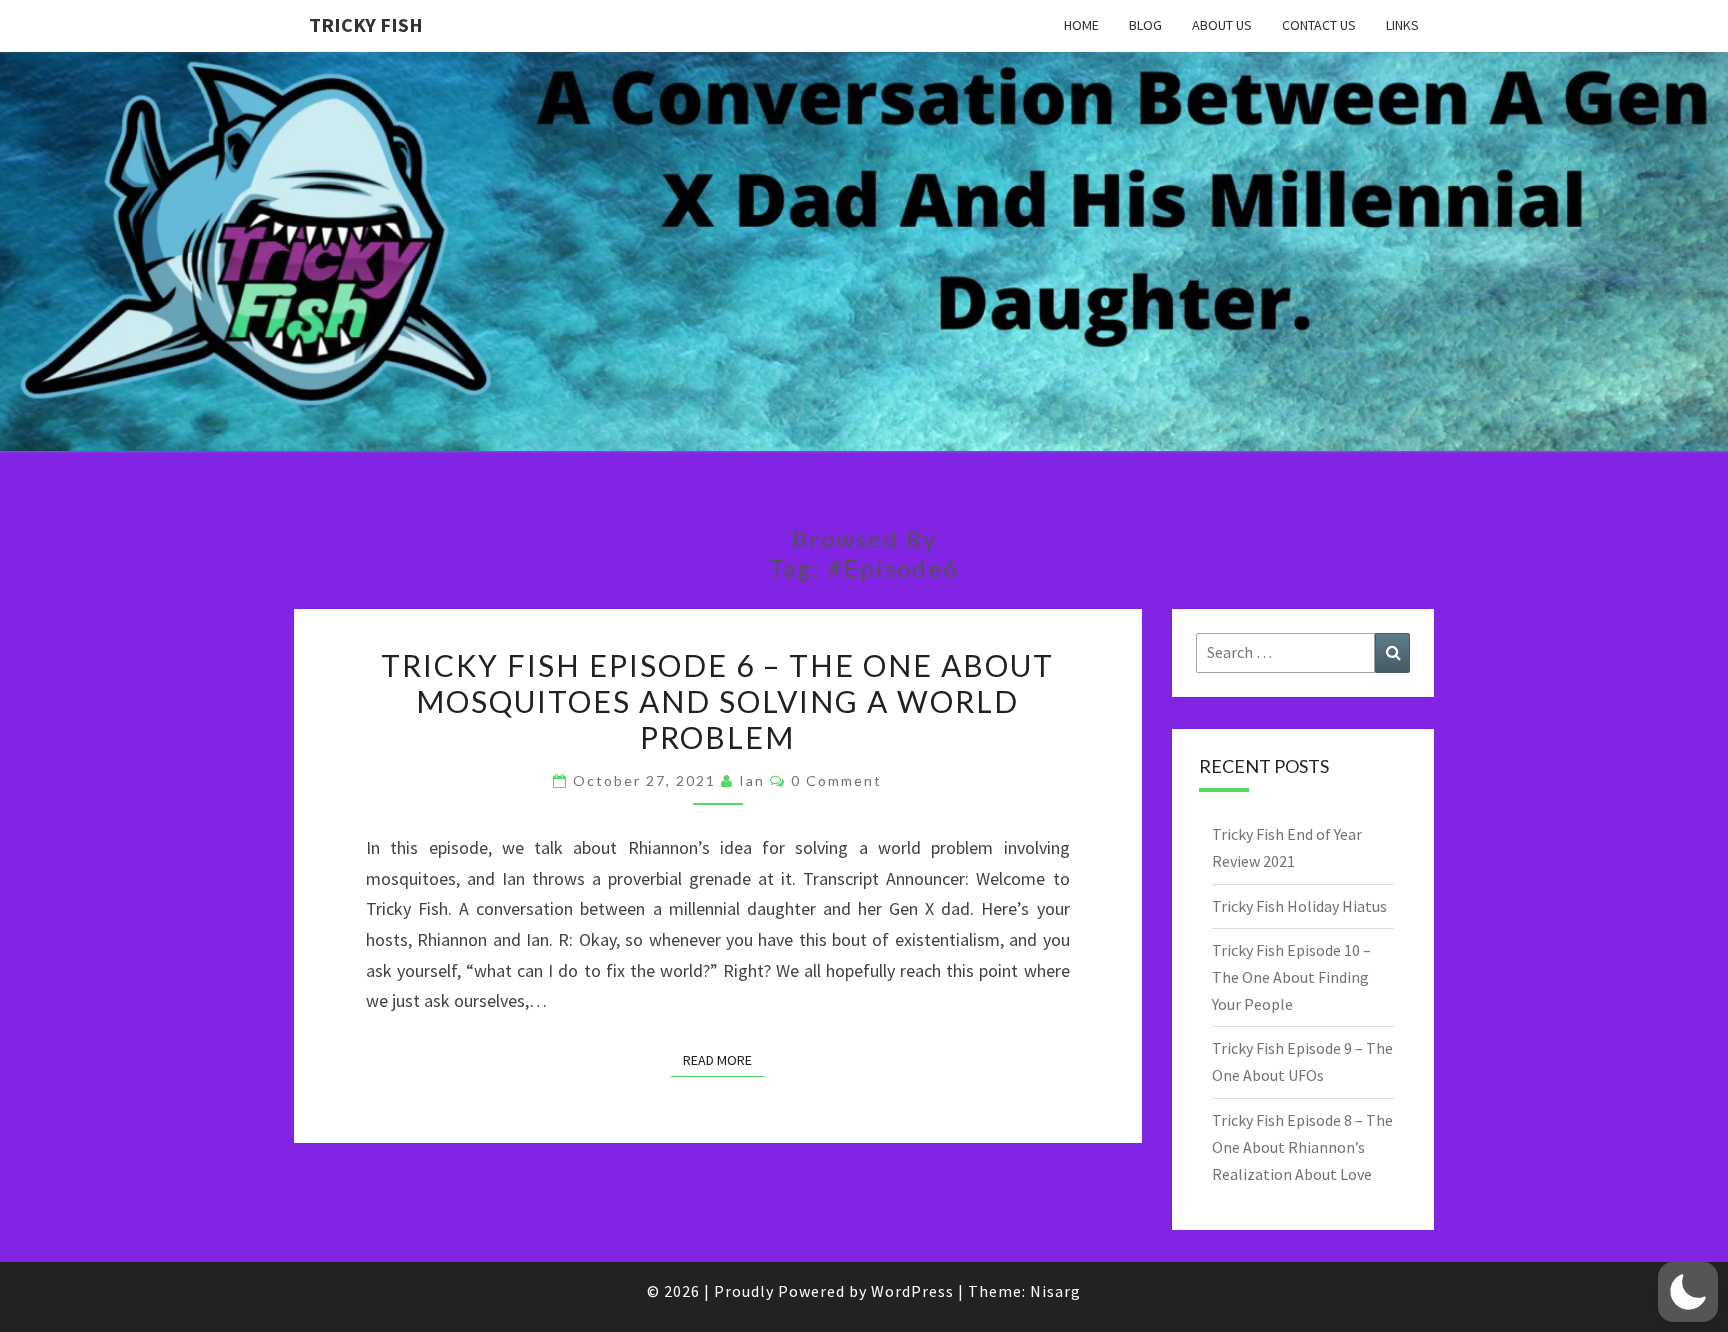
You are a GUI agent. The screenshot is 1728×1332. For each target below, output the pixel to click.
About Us (1222, 25)
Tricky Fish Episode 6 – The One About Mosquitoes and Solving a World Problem (717, 701)
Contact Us (1319, 25)
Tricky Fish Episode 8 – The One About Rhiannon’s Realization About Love (1302, 1147)
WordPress (912, 1291)
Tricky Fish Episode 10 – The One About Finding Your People (1291, 977)
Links (1402, 25)
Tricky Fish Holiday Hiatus (1299, 906)
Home (1081, 25)
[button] (1688, 1292)
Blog (1145, 25)
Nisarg (1055, 1291)
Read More (723, 1059)
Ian (752, 780)
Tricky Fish (366, 24)
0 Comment (836, 780)
